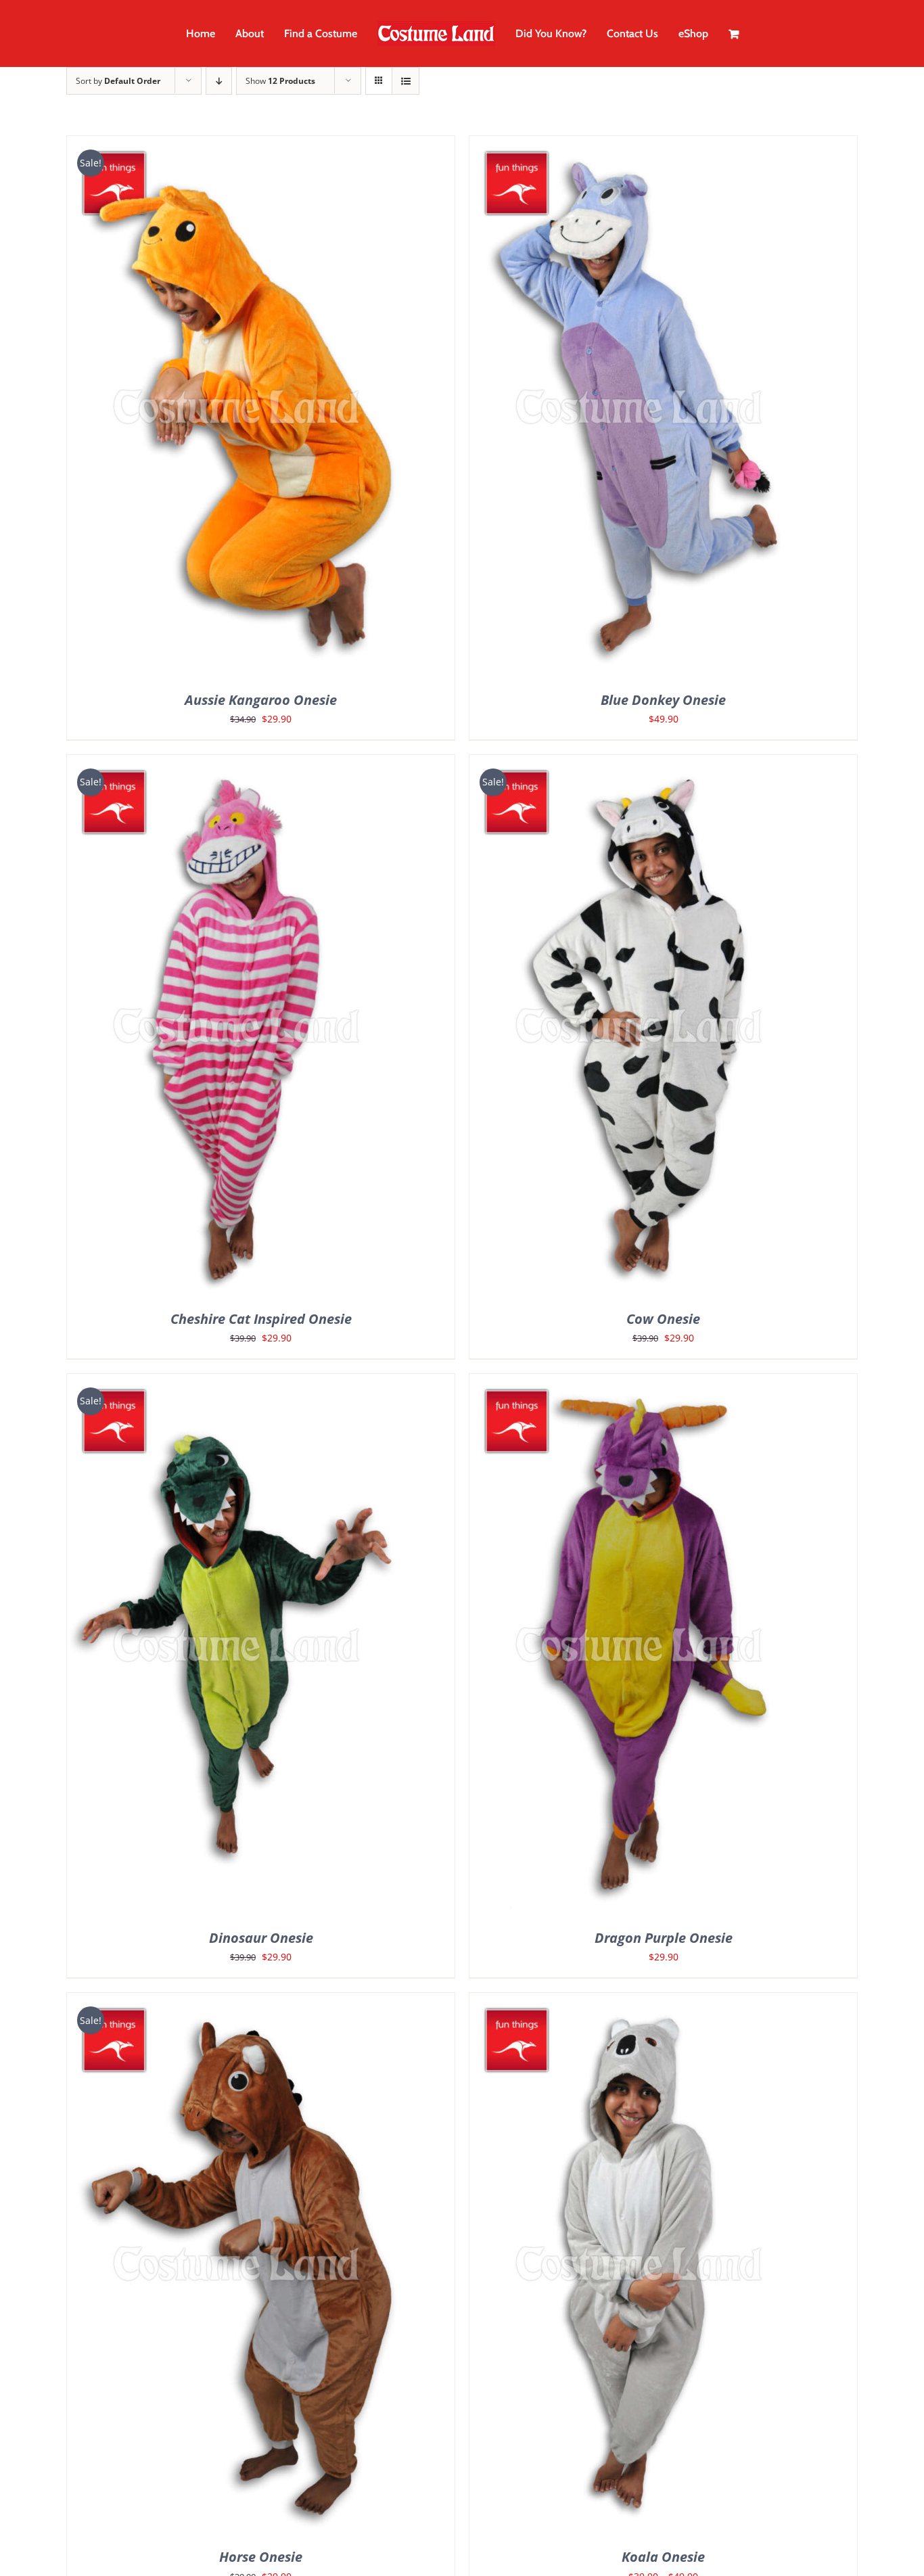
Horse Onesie (261, 2557)
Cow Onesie (663, 1319)
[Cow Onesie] (639, 765)
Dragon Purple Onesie (664, 1938)
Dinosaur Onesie (261, 1938)
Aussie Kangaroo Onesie (261, 700)
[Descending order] (219, 81)
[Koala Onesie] (639, 2003)
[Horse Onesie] (236, 2003)
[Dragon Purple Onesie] (639, 1384)
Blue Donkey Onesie (663, 700)
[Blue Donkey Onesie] (639, 146)
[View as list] (406, 81)
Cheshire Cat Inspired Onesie (261, 1319)
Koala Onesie (663, 2557)
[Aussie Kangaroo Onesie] (236, 146)
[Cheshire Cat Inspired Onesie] (236, 765)
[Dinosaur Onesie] (236, 1384)
